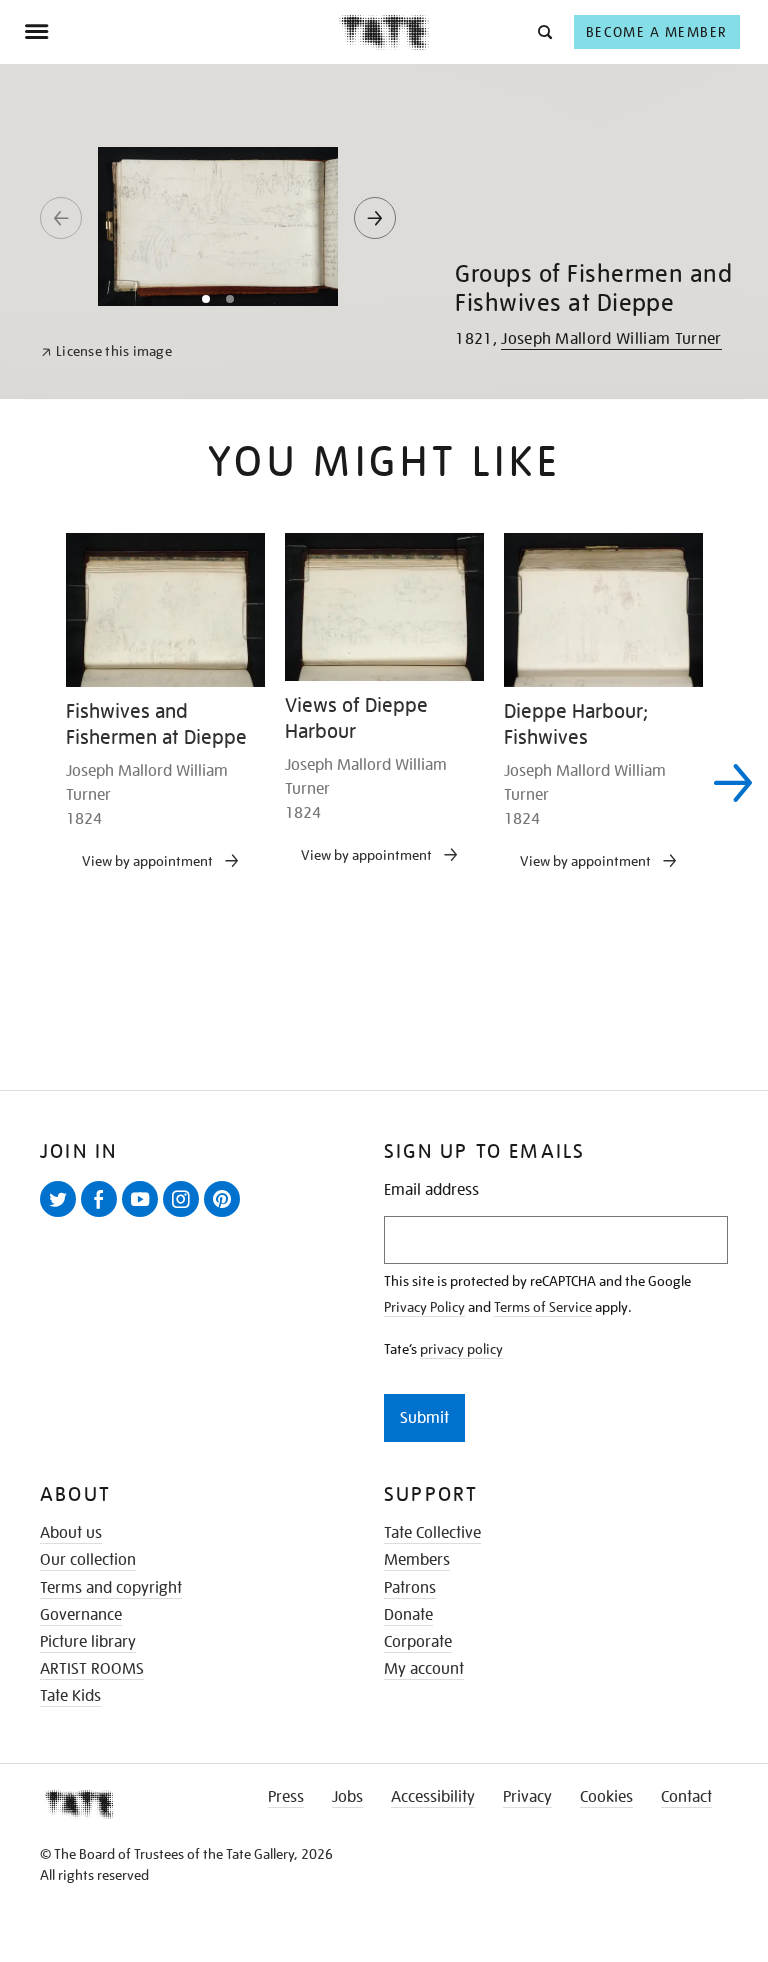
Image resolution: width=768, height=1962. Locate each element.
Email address (431, 1190)
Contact (686, 1797)
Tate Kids (70, 1696)
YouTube (144, 1216)
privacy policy (461, 1349)
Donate (408, 1615)
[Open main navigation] (181, 32)
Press (286, 1797)
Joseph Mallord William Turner (611, 339)
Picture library (88, 1642)
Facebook (103, 1216)
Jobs (347, 1797)
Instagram (185, 1216)
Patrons (410, 1588)
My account (424, 1669)
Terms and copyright (111, 1588)
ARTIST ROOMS (92, 1669)
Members (417, 1560)
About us (71, 1533)
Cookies (606, 1797)
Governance (81, 1615)
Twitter (62, 1216)
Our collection (88, 1560)
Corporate (418, 1642)
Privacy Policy (424, 1307)
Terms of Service (543, 1307)
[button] (543, 31)
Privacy (527, 1797)
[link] (106, 351)
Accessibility (433, 1797)
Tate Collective (432, 1533)
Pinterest (226, 1216)
